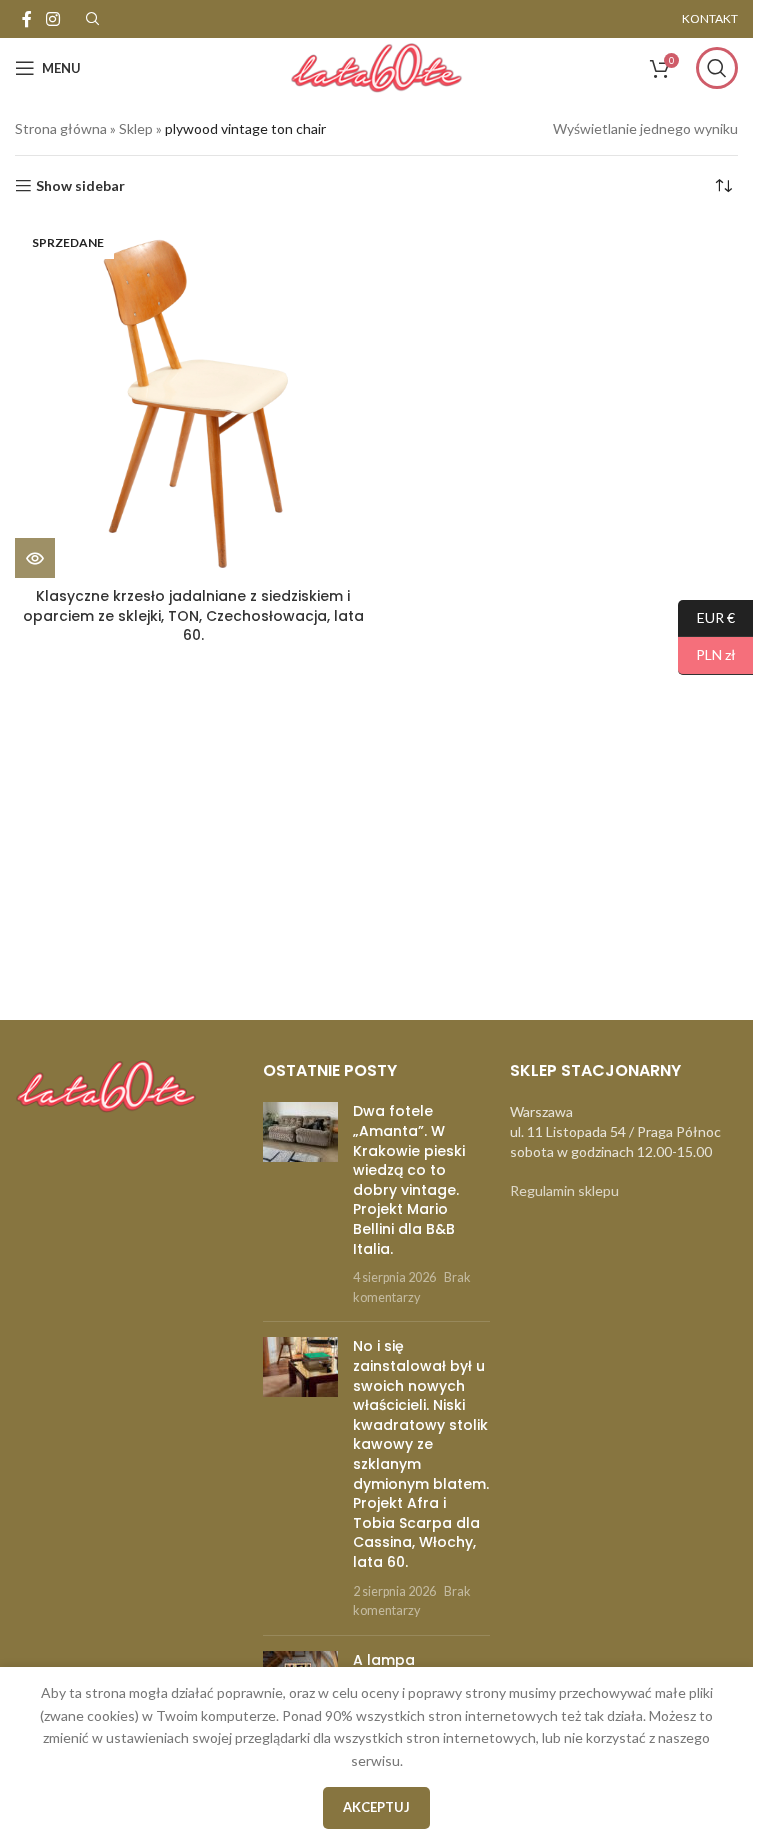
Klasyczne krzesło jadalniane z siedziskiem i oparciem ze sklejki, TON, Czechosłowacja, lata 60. (193, 615)
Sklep (136, 128)
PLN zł (707, 654)
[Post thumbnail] (300, 1204)
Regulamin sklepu (564, 1190)
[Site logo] (376, 66)
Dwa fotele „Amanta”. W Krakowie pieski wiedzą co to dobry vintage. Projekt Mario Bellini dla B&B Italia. (409, 1179)
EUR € (706, 616)
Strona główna (61, 128)
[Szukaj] (717, 68)
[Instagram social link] (52, 19)
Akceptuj (376, 1807)
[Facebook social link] (27, 19)
